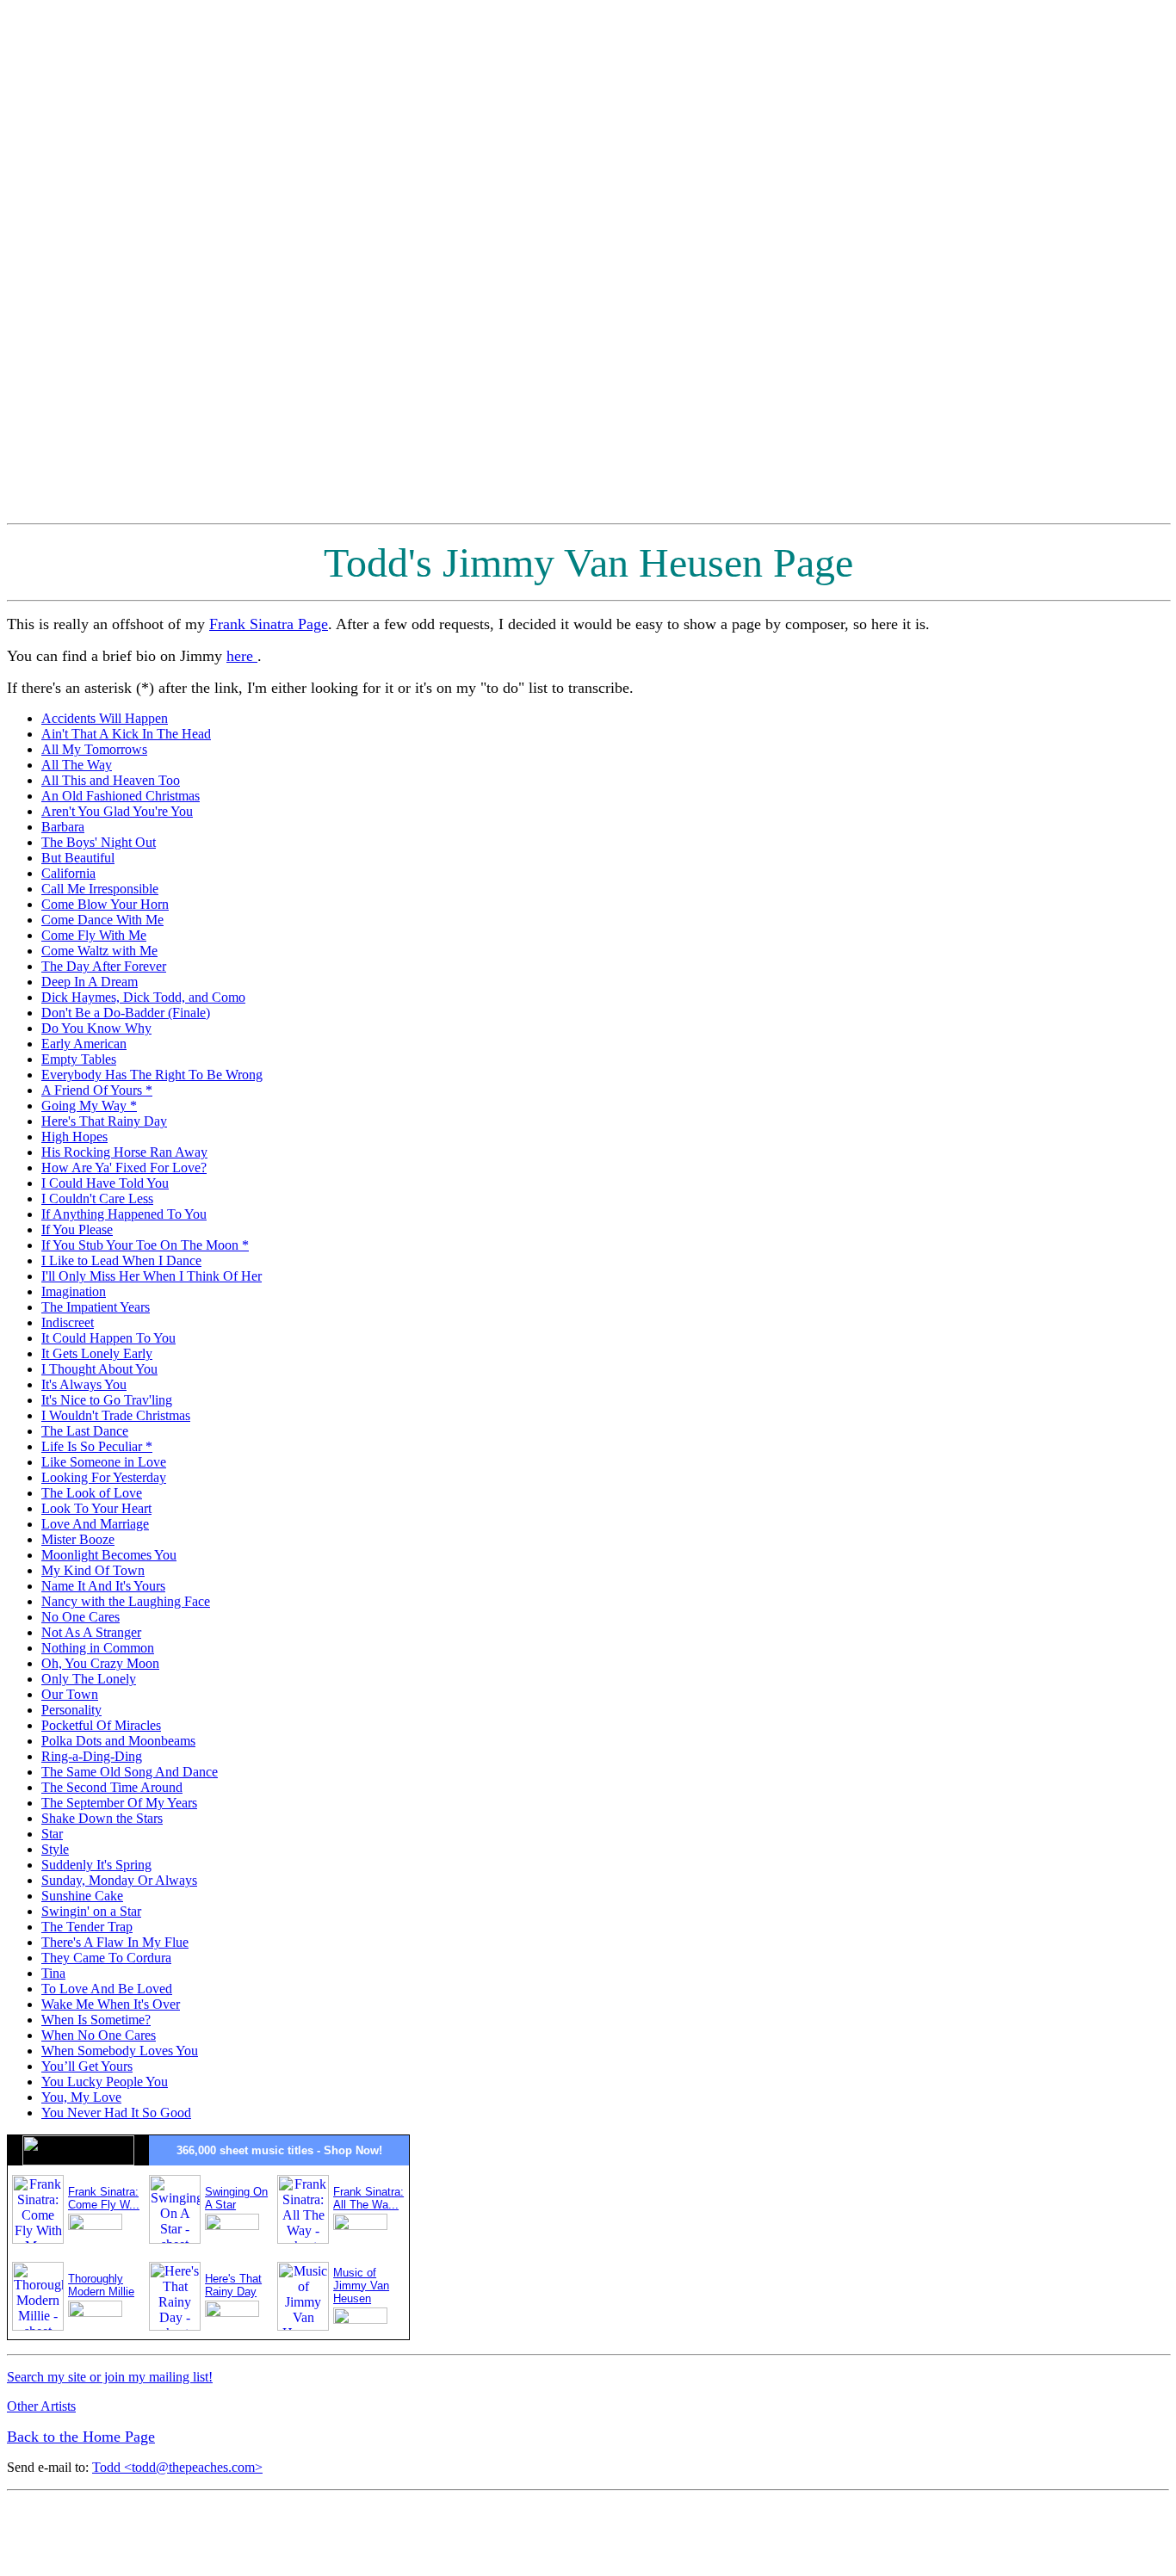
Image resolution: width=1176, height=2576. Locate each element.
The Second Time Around (112, 1787)
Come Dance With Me (102, 920)
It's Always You (84, 1384)
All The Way (77, 765)
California (68, 873)
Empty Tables (79, 1059)
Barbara (63, 827)
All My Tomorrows (94, 749)
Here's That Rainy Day (104, 1121)
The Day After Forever (104, 966)
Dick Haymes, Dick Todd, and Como (143, 997)
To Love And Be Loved (107, 1989)
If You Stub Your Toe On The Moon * (145, 1245)
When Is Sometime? (96, 2020)
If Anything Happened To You (124, 1214)
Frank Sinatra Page (269, 624)
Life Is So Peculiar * (97, 1446)
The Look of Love (92, 1493)
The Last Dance (85, 1431)
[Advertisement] (1100, 265)
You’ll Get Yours (87, 2066)
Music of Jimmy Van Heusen (361, 2286)
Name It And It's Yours (103, 1586)
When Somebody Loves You (120, 2051)
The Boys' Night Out (99, 842)
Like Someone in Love (104, 1462)
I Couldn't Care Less (97, 1198)
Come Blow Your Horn (105, 904)
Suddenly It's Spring (96, 1865)
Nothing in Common (98, 1648)
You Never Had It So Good (116, 2113)
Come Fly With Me (94, 935)
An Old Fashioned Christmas (121, 796)
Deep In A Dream (90, 982)
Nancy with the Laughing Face (126, 1601)
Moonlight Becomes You (109, 1555)
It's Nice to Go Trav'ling (107, 1400)
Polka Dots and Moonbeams (118, 1741)
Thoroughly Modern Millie (101, 2285)
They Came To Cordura (106, 1958)
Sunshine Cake (82, 1896)
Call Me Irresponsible (100, 889)
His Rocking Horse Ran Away (124, 1152)
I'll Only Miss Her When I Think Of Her (152, 1276)
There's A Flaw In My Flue (115, 1942)
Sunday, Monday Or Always (119, 1880)
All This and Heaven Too (111, 780)
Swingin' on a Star (91, 1911)
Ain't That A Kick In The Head (126, 734)
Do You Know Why (96, 1028)
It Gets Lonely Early (97, 1353)
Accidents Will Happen (105, 718)
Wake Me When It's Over (111, 2004)
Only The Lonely (89, 1679)
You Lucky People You (105, 2082)
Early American (84, 1044)
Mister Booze (78, 1539)
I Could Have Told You (105, 1183)
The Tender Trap (87, 1927)
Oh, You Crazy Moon (100, 1663)
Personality (71, 1710)
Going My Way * (89, 1106)
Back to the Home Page (81, 2437)
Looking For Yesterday (104, 1477)
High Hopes (74, 1137)
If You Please (77, 1229)
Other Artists (41, 2406)
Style (55, 1849)
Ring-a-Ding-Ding (92, 1756)
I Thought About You (99, 1369)
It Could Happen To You (108, 1338)
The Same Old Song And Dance (130, 1772)
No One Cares (80, 1617)
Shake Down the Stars (102, 1818)
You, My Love (81, 2097)
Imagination (74, 1291)
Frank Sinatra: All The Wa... (368, 2198)
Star (52, 1834)
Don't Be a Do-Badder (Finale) (126, 1013)
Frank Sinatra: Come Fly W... (104, 2198)
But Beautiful (78, 858)
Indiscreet (68, 1322)
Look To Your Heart (96, 1508)
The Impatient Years (96, 1307)
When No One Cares (99, 2035)
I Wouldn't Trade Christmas (116, 1415)
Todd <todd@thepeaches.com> (177, 2467)
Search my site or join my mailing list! (110, 2377)
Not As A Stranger (91, 1632)
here (242, 656)
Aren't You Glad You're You (117, 811)
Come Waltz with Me (99, 951)
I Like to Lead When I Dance (121, 1260)
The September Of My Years (119, 1803)
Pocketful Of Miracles (101, 1725)
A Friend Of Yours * (97, 1090)
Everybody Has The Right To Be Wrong (152, 1075)
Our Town (70, 1694)
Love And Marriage (95, 1524)
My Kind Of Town (93, 1570)
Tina (53, 1973)
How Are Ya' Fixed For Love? (124, 1168)
